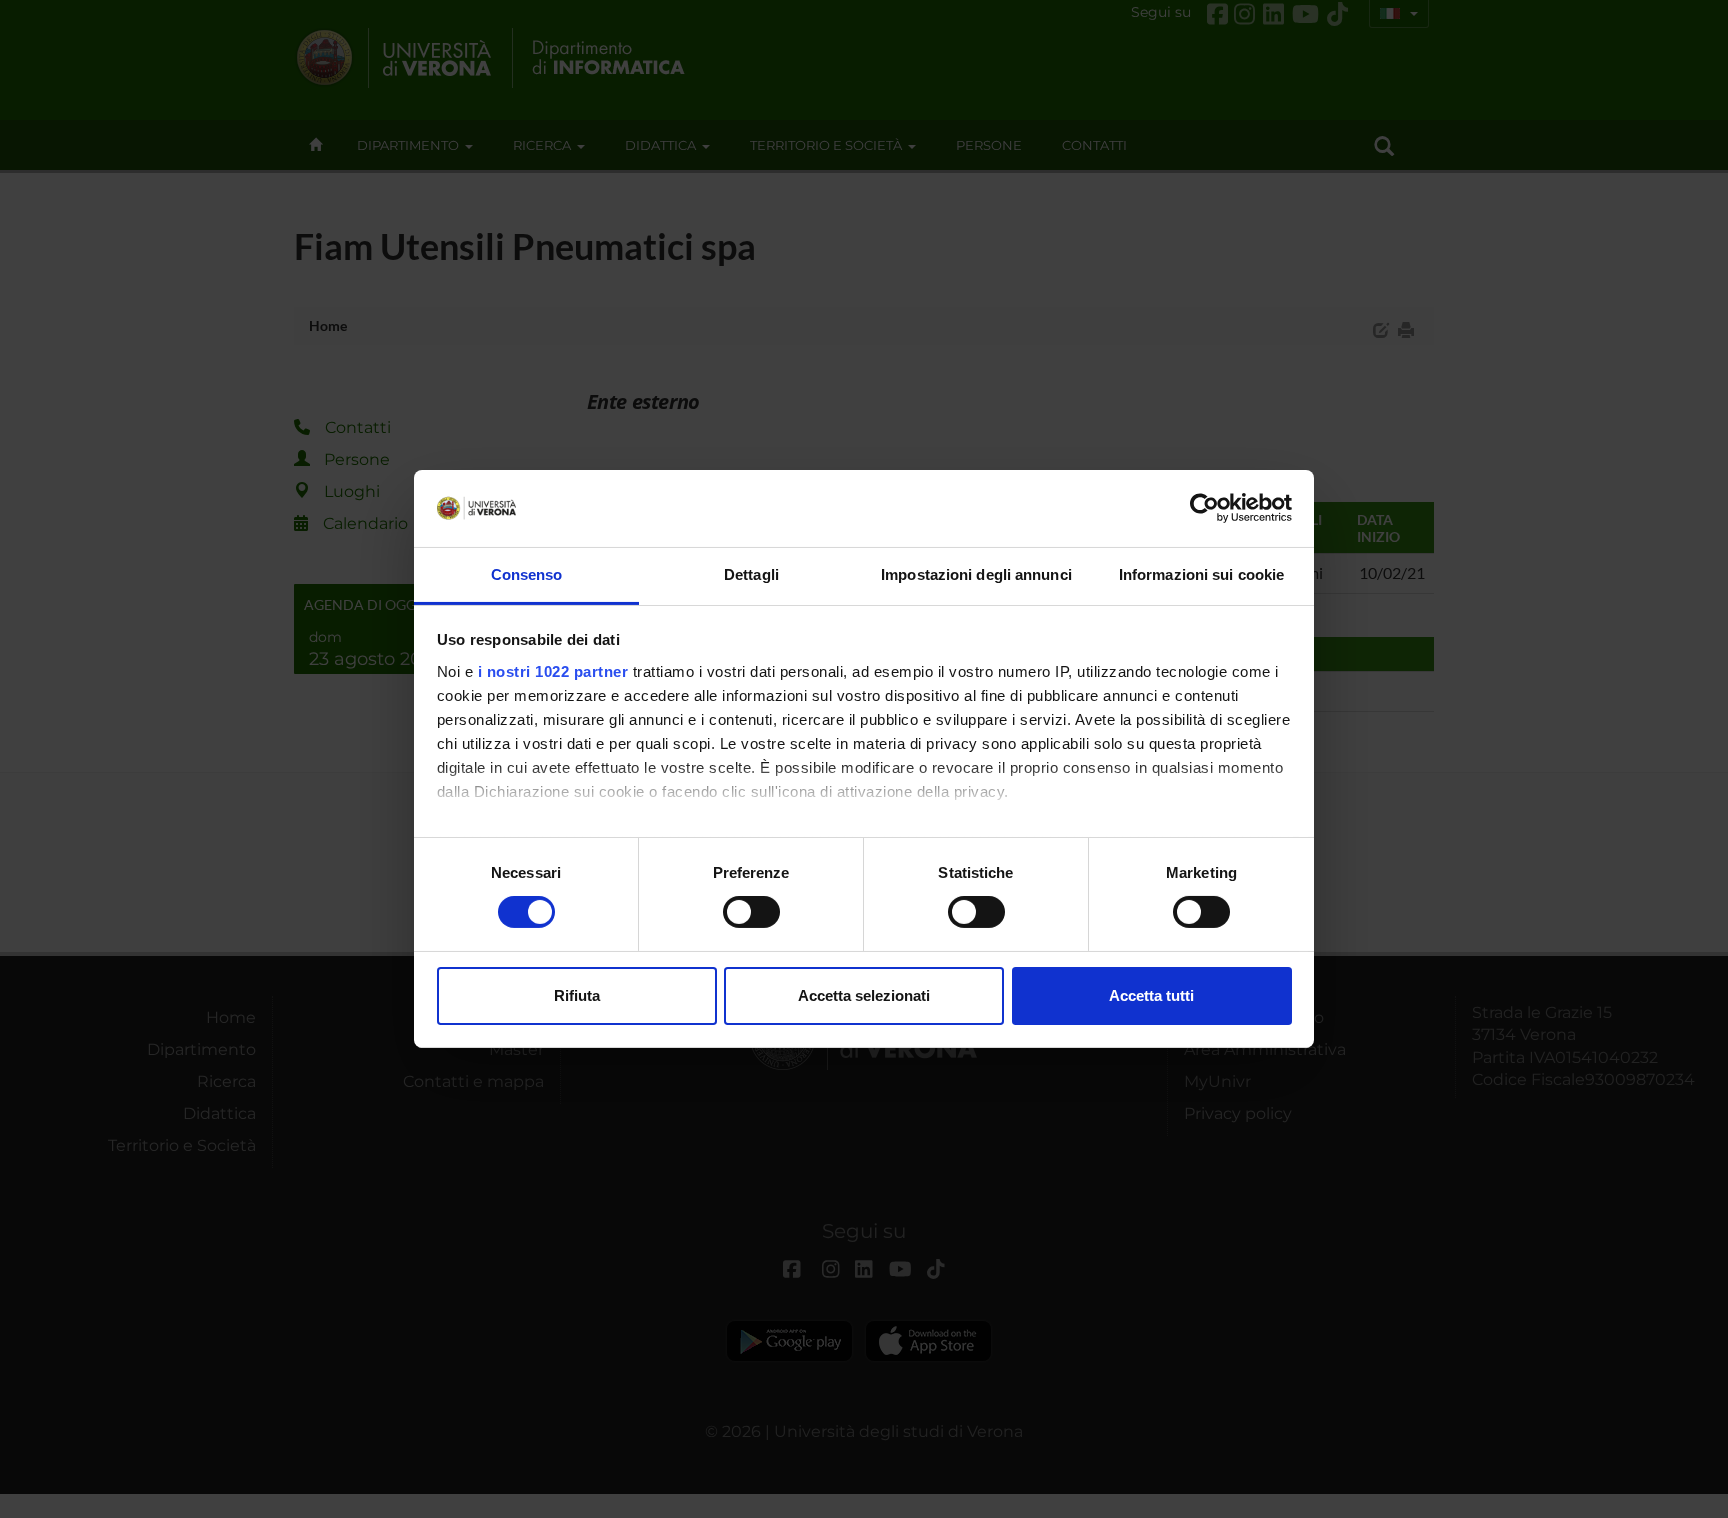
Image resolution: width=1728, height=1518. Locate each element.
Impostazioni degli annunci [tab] (976, 574)
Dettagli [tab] (751, 574)
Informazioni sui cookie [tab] (1201, 574)
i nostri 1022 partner (553, 671)
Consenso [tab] (527, 574)
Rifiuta (577, 995)
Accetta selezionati (864, 995)
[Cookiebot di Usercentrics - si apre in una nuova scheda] (1204, 508)
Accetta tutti (1151, 995)
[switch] (751, 912)
